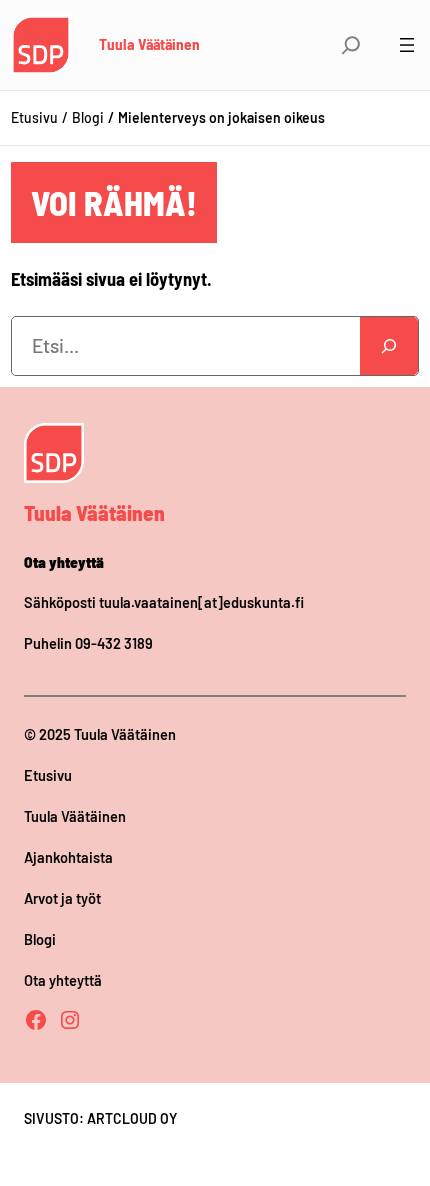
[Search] (389, 346)
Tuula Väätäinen (149, 44)
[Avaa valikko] (407, 45)
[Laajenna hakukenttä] (351, 45)
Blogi (88, 117)
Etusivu (34, 117)
